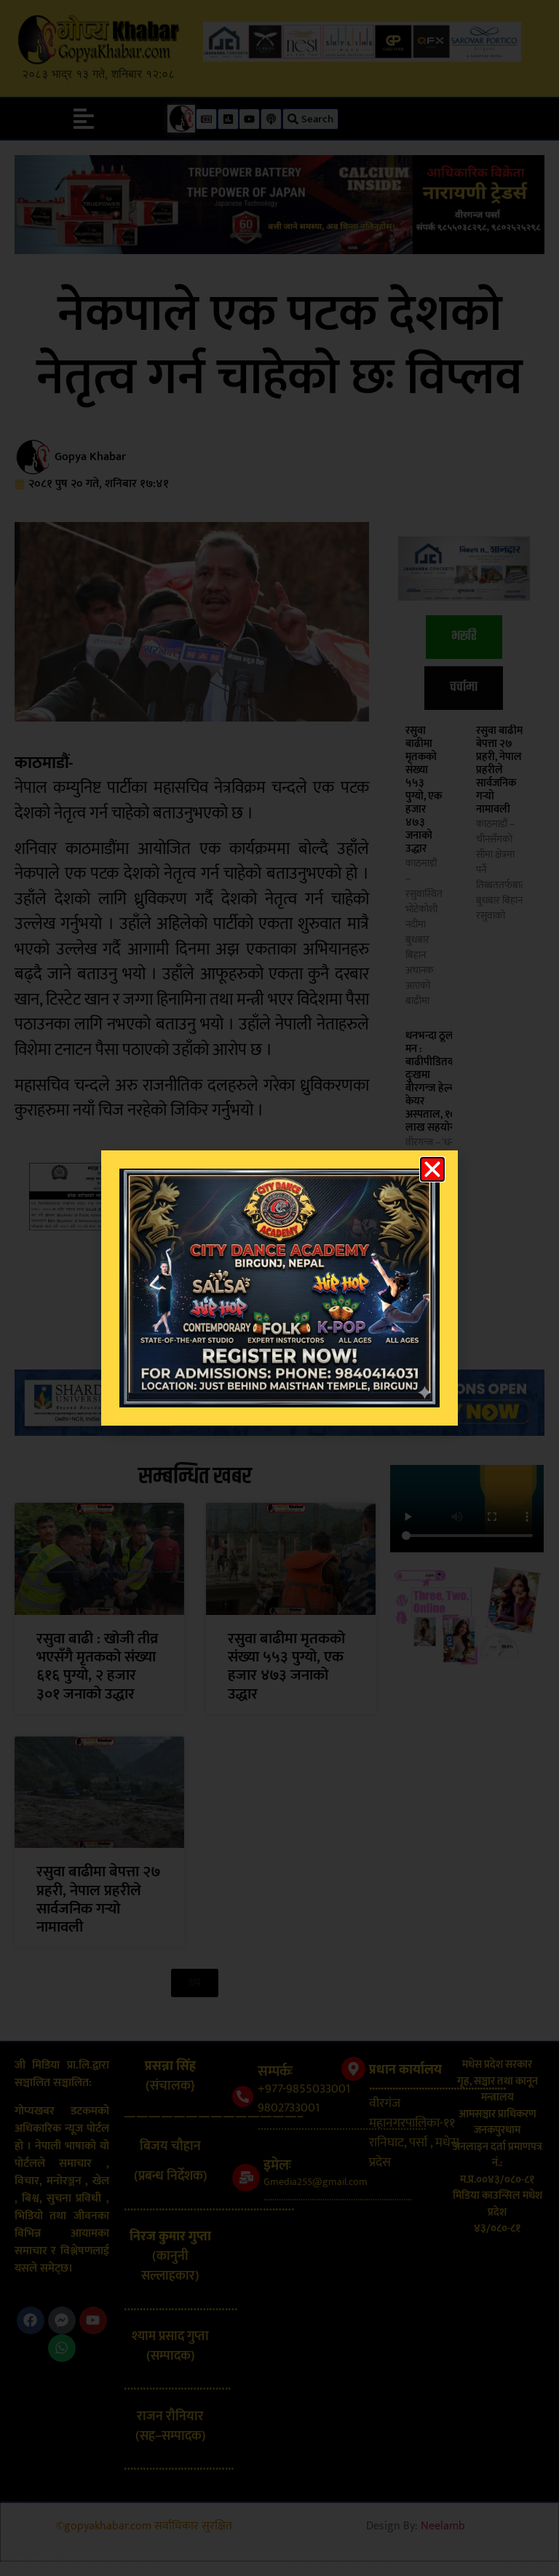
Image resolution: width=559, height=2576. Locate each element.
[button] (432, 1169)
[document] (279, 1288)
